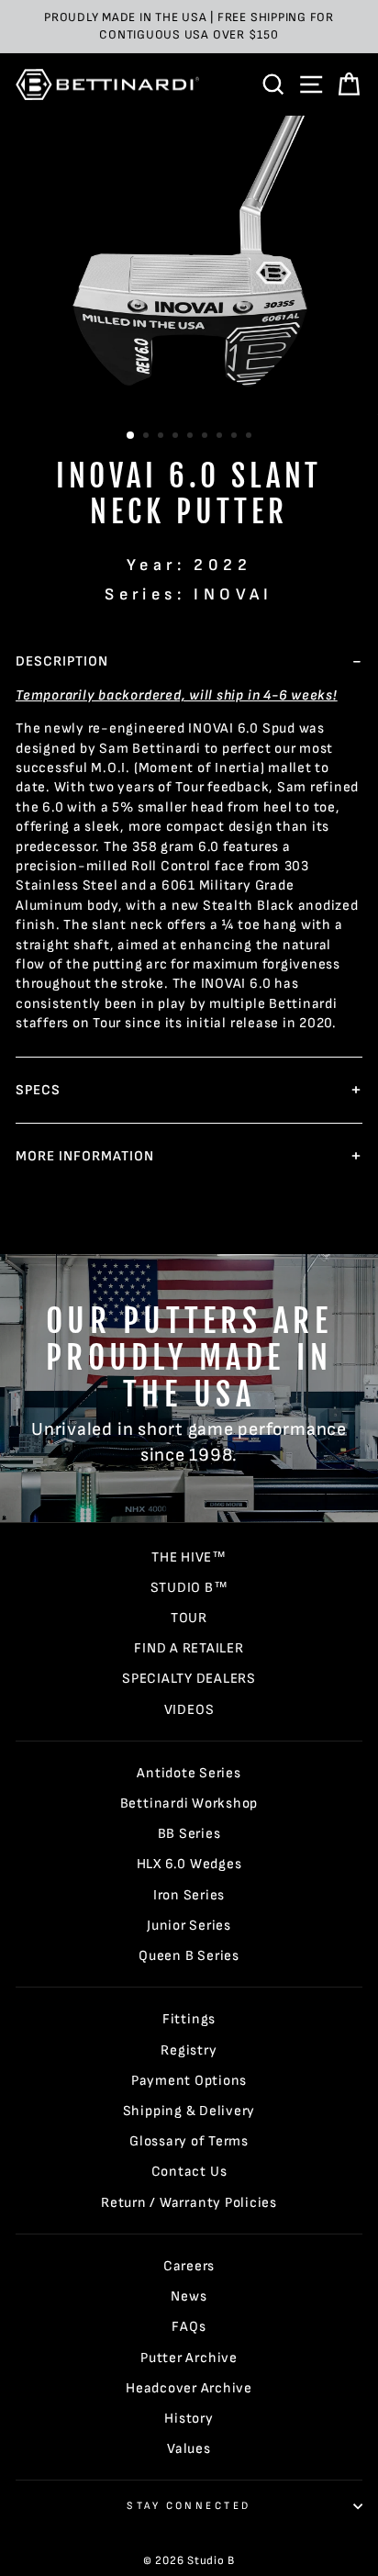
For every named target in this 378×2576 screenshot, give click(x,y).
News (189, 2296)
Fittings (189, 2019)
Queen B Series (189, 1956)
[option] (189, 27)
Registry (189, 2050)
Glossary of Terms (189, 2141)
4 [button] (177, 437)
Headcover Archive (189, 2388)
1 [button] (131, 436)
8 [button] (236, 437)
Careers (189, 2266)
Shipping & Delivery (189, 2111)
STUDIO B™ (189, 1588)
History (189, 2419)
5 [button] (192, 437)
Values (189, 2449)
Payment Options (189, 2081)
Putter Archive (189, 2358)
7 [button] (221, 437)
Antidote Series (189, 1773)
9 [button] (250, 437)
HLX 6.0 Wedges (189, 1864)
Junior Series (189, 1926)
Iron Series (189, 1895)
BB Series (189, 1834)
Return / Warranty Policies (189, 2203)
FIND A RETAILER (189, 1648)
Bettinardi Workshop (189, 1803)
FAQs (189, 2327)
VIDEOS (189, 1710)
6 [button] (206, 437)
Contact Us (189, 2172)
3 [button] (162, 437)
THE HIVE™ (189, 1557)
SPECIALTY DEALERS (189, 1679)
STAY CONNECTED (189, 2506)
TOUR (189, 1618)
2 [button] (148, 437)
